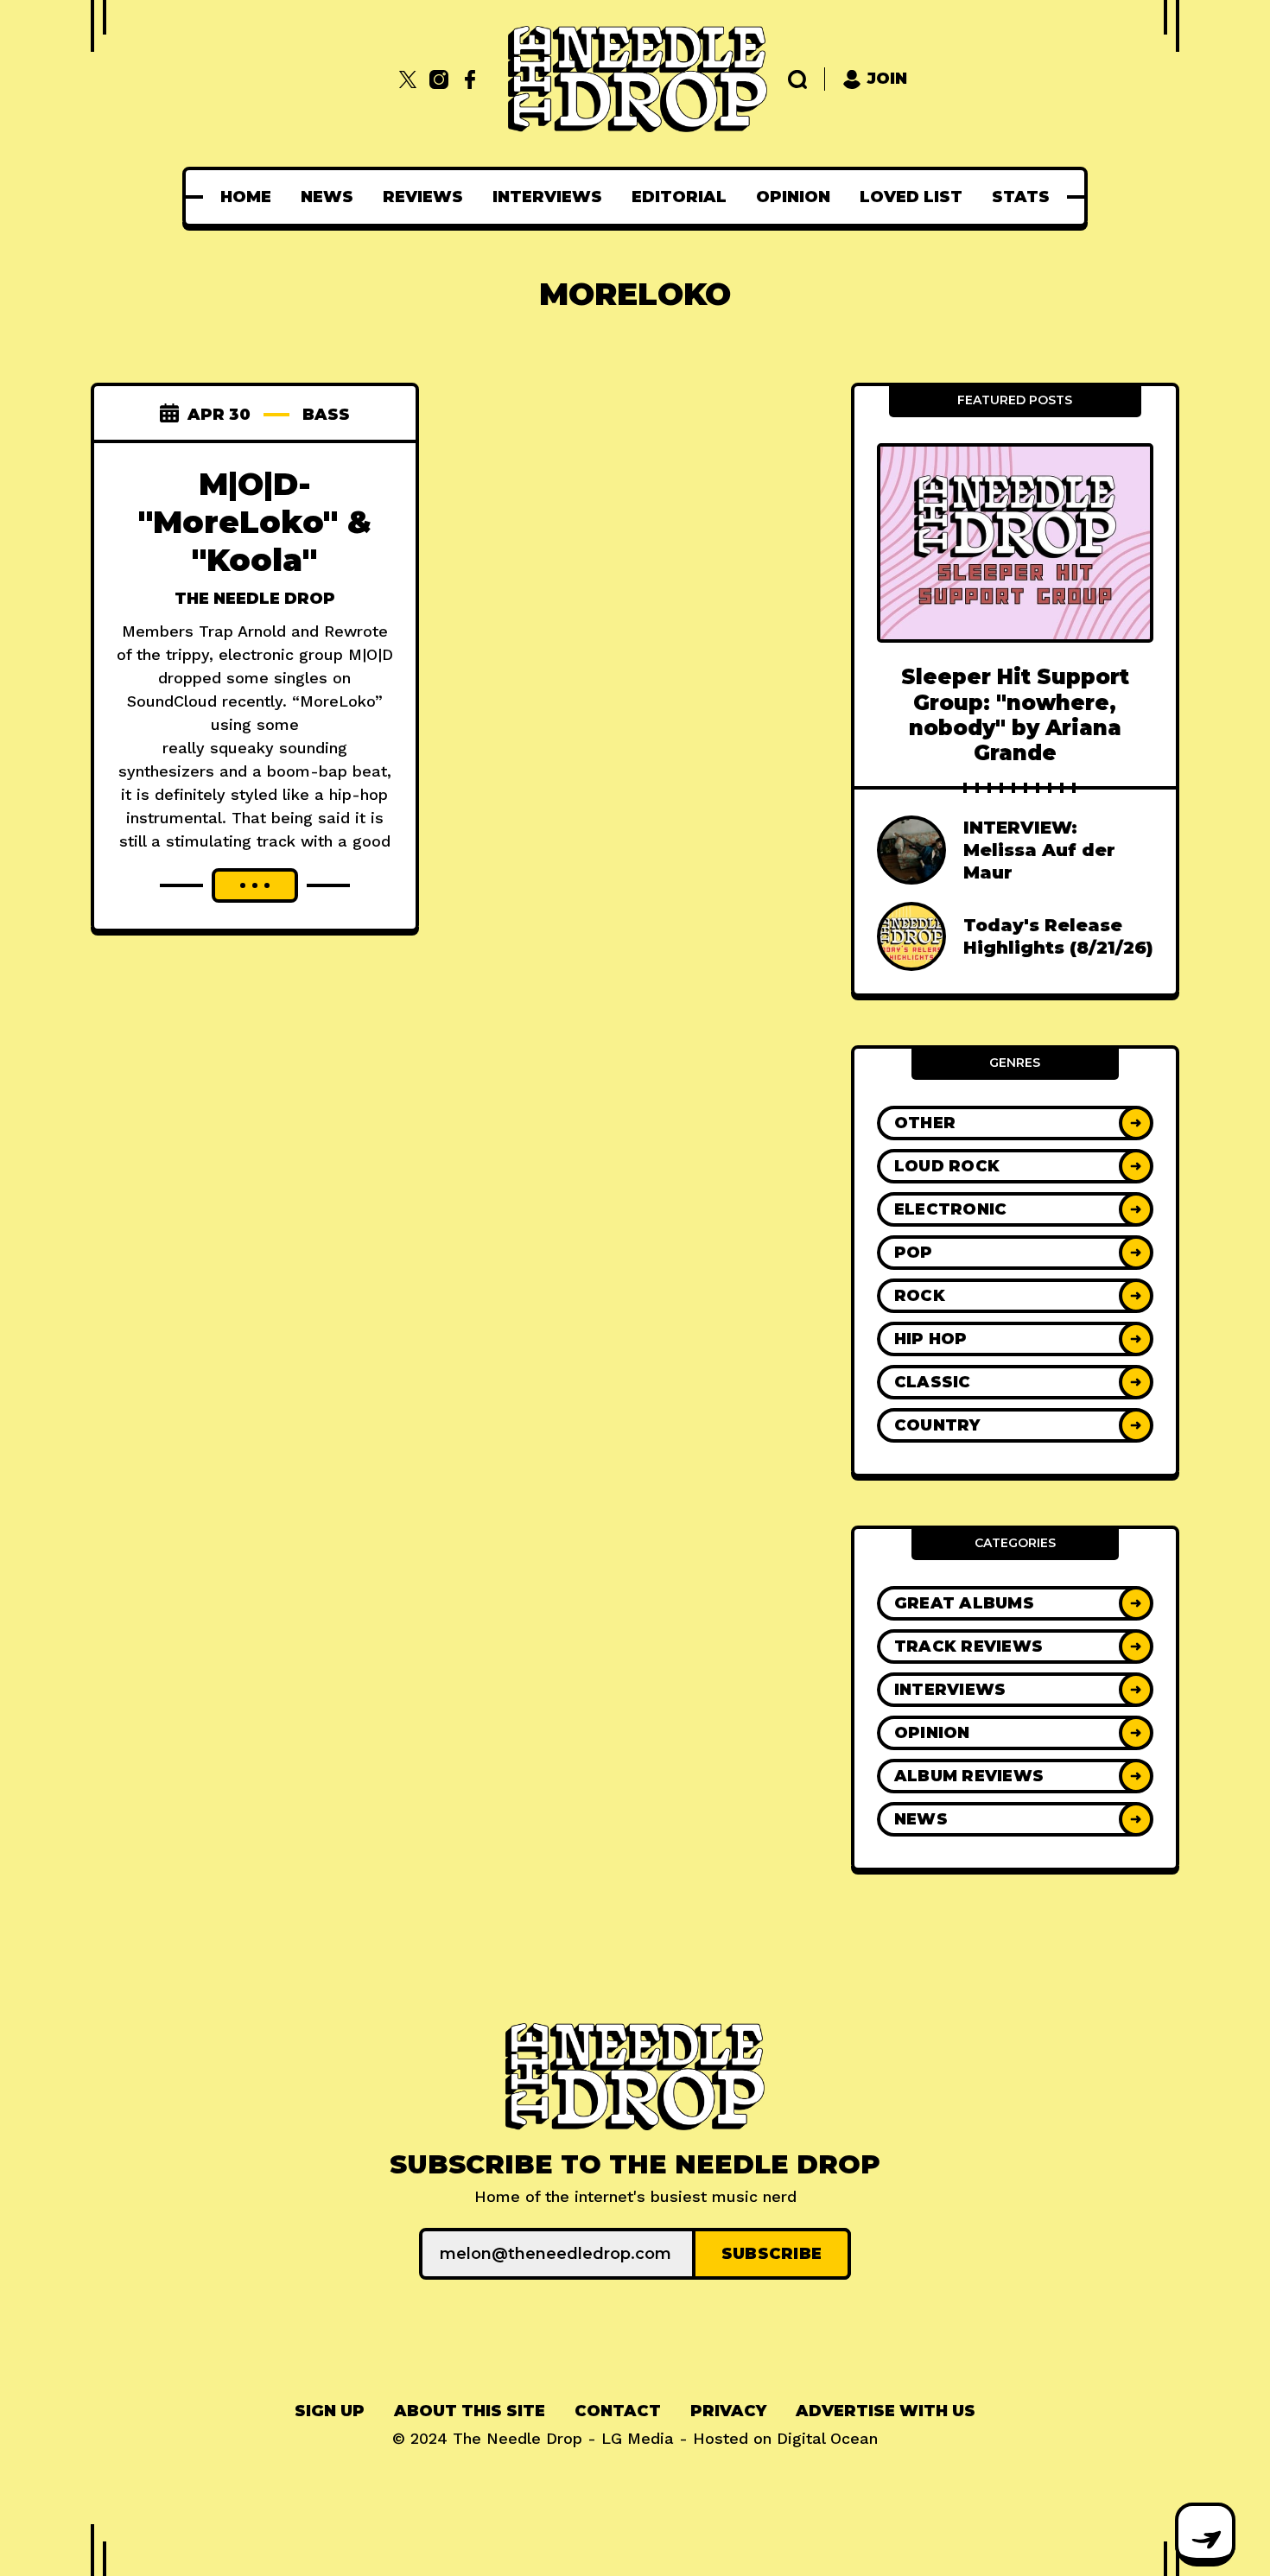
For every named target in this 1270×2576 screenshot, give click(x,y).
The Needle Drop (255, 599)
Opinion (793, 197)
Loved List (911, 197)
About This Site (470, 2411)
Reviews (423, 197)
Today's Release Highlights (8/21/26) (1058, 936)
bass (326, 415)
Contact (618, 2411)
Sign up (330, 2411)
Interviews (547, 197)
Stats (1021, 197)
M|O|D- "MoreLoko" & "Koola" (255, 522)
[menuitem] (246, 197)
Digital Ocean (827, 2438)
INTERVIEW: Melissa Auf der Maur (1039, 850)
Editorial (679, 197)
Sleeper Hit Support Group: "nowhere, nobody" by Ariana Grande (1015, 715)
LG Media (638, 2438)
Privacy (728, 2411)
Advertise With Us (886, 2411)
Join (887, 79)
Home (246, 197)
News (327, 197)
